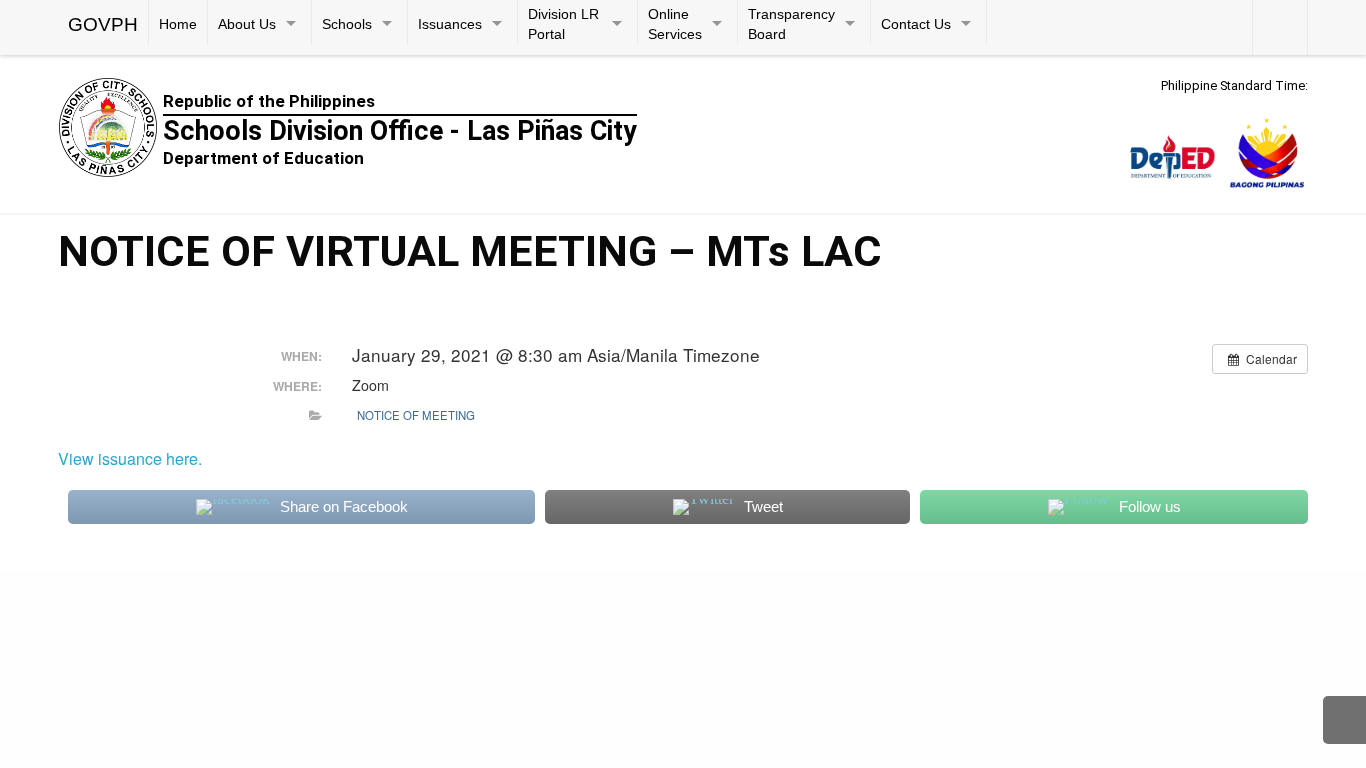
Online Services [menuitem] (675, 24)
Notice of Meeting (416, 415)
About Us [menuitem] (247, 24)
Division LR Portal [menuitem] (563, 24)
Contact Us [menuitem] (916, 24)
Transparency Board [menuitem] (791, 24)
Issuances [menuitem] (450, 24)
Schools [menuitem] (347, 24)
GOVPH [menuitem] (103, 24)
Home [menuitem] (178, 24)
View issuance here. (130, 458)
